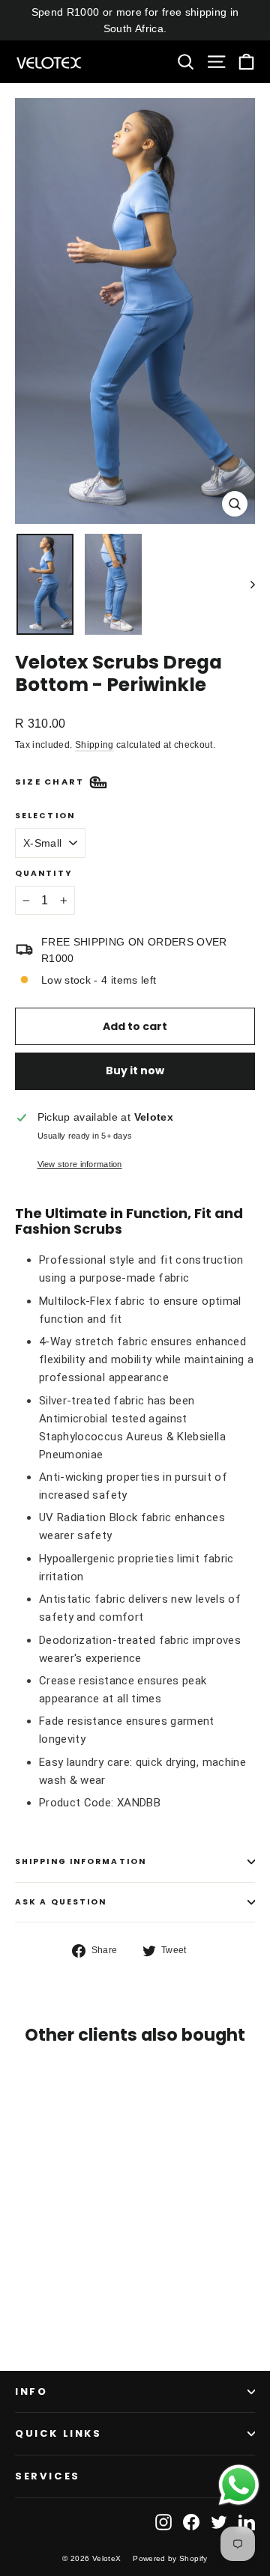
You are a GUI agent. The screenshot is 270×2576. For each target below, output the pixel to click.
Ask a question (61, 1902)
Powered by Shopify (170, 2558)
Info (31, 2391)
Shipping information (81, 1861)
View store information (80, 1164)
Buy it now (135, 1071)
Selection (45, 816)
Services (48, 2476)
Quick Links (58, 2433)
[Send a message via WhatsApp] (239, 2485)
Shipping (94, 745)
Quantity (43, 874)
